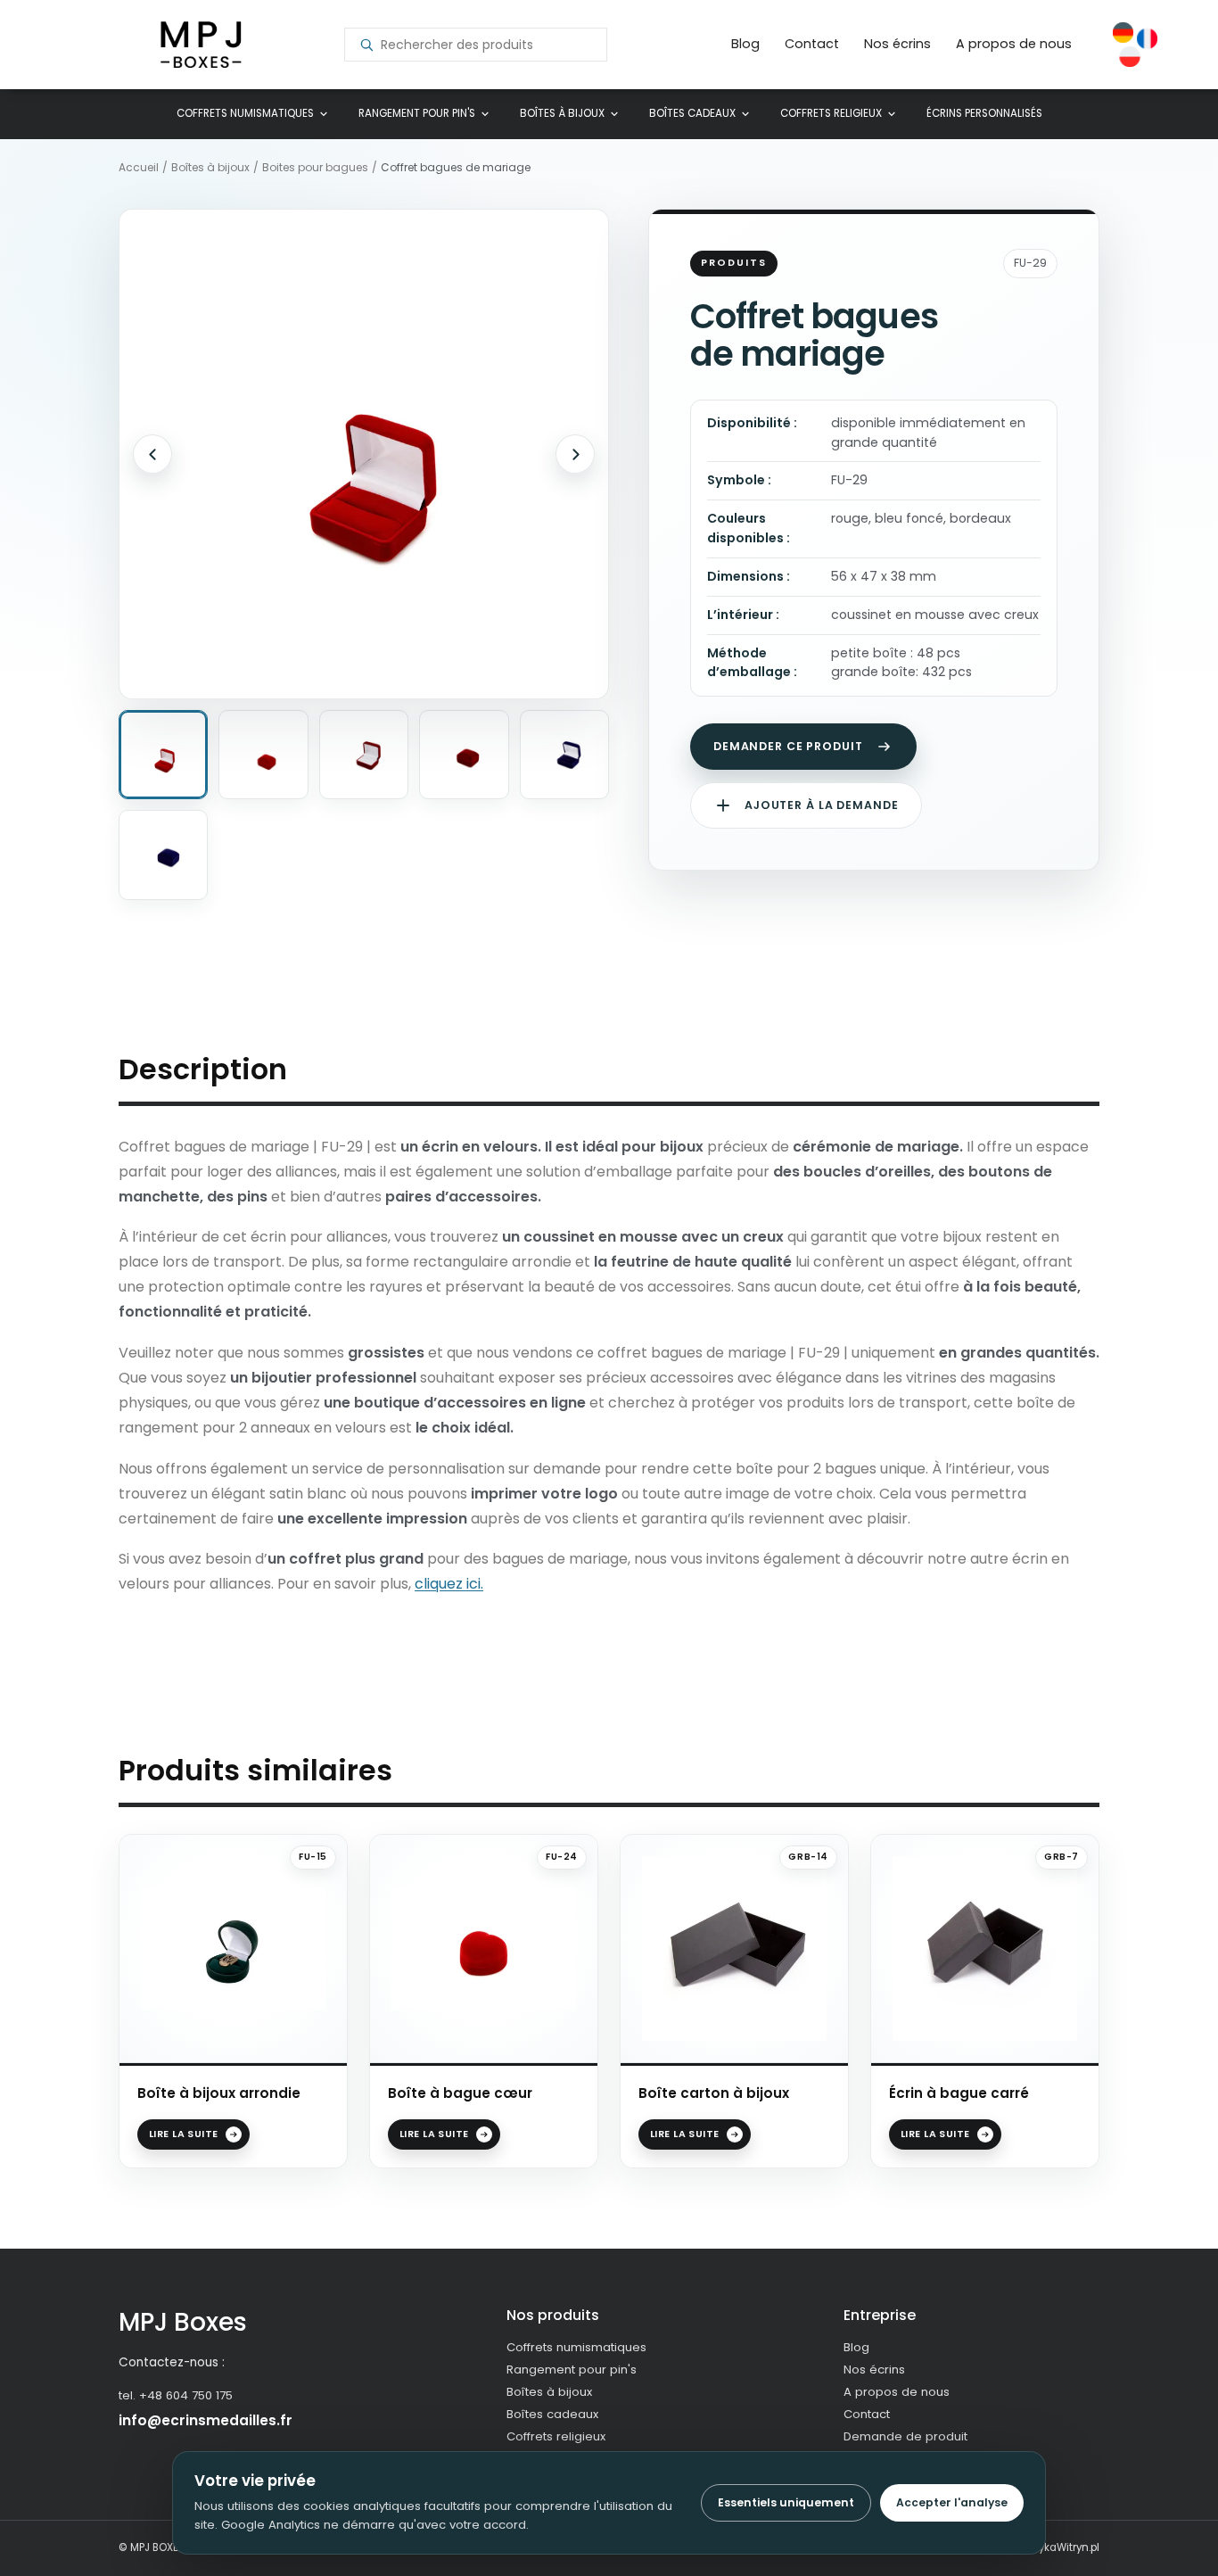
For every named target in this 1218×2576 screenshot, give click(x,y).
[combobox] (486, 45)
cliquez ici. (449, 1584)
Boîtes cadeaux (692, 113)
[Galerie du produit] (364, 454)
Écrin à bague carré (959, 2093)
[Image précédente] (152, 454)
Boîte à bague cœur (460, 2093)
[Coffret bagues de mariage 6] (163, 855)
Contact (812, 44)
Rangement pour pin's (417, 113)
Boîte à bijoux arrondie (219, 2093)
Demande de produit (905, 2436)
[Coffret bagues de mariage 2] (263, 755)
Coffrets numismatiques (245, 113)
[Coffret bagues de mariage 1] (163, 755)
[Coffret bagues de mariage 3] (364, 755)
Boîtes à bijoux (562, 113)
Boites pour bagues (315, 168)
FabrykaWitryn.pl (1058, 2547)
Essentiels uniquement (786, 2502)
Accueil (139, 168)
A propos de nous (1014, 44)
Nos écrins (897, 44)
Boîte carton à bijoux (714, 2093)
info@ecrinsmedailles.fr (206, 2420)
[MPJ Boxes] (201, 45)
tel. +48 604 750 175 (176, 2395)
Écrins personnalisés (984, 113)
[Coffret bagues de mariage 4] (464, 755)
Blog (745, 44)
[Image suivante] (575, 454)
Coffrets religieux (831, 113)
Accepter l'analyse (952, 2502)
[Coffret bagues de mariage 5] (564, 755)
